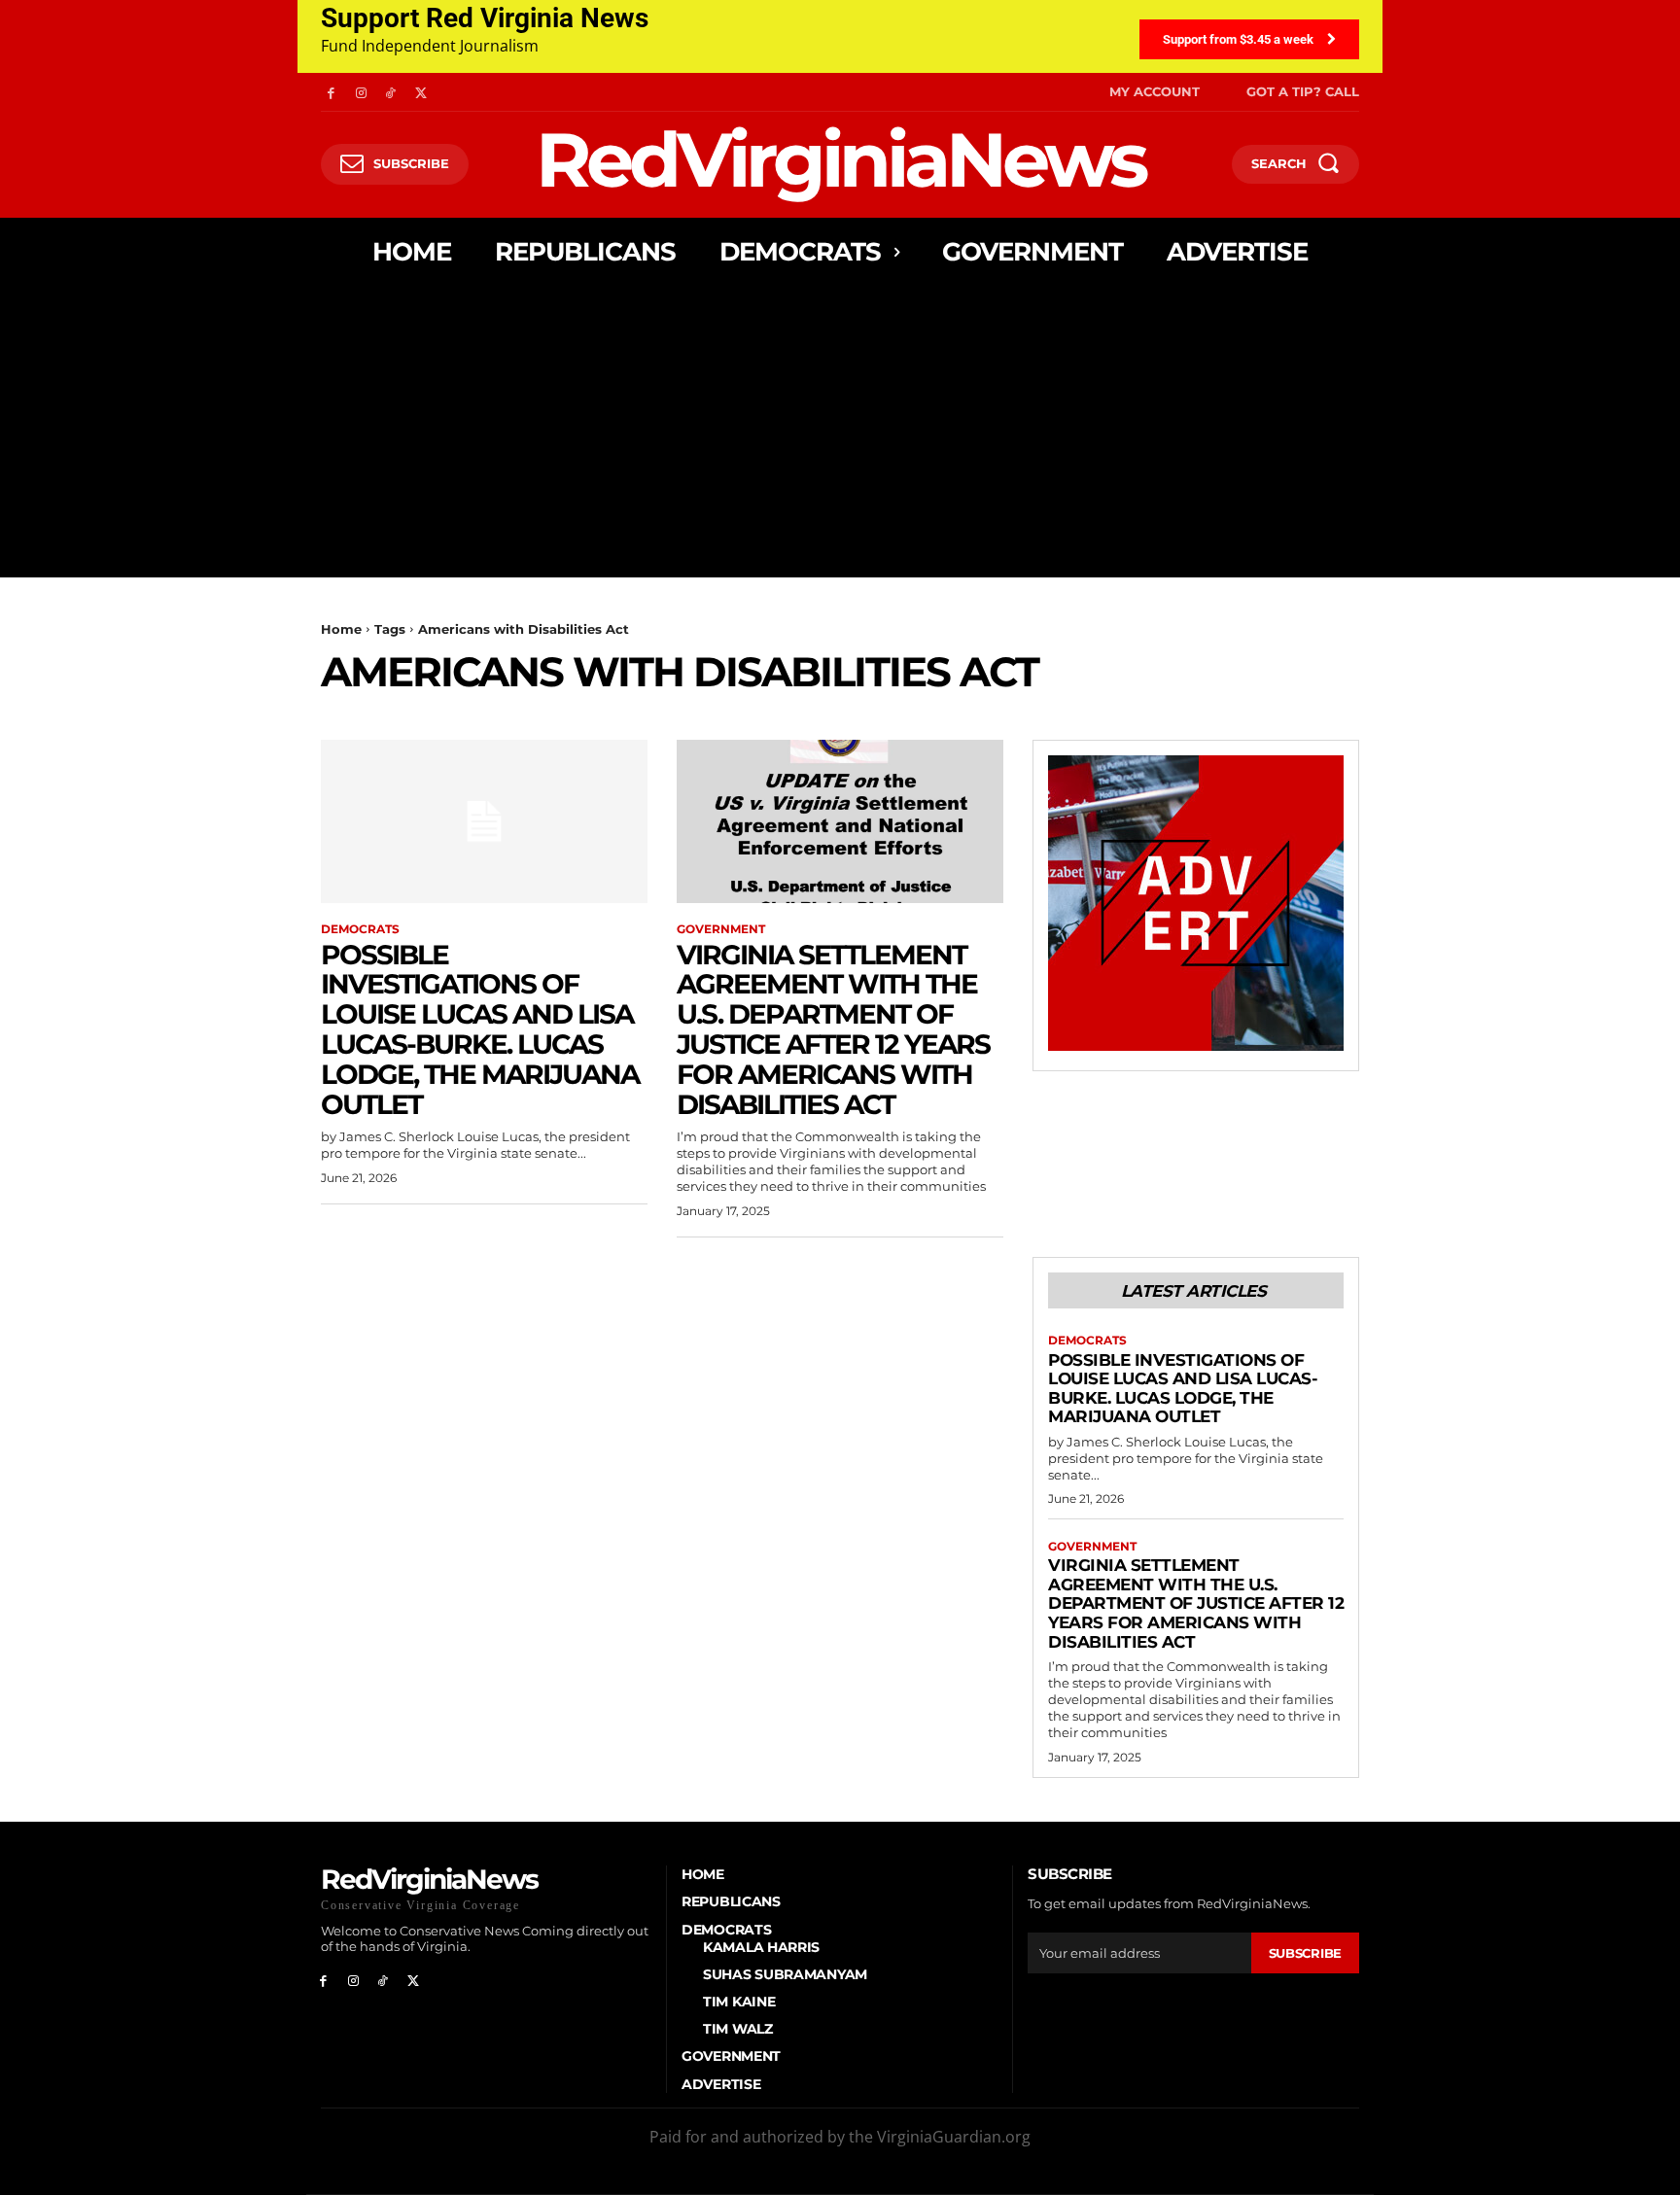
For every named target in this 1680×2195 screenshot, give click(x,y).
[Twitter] (420, 92)
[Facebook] (331, 92)
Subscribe (1305, 1953)
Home (341, 629)
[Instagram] (361, 92)
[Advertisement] (840, 432)
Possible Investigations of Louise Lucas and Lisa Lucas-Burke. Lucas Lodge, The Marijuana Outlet (480, 1029)
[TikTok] (391, 92)
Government (721, 929)
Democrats (360, 929)
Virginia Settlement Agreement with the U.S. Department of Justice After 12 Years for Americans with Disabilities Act (833, 1029)
